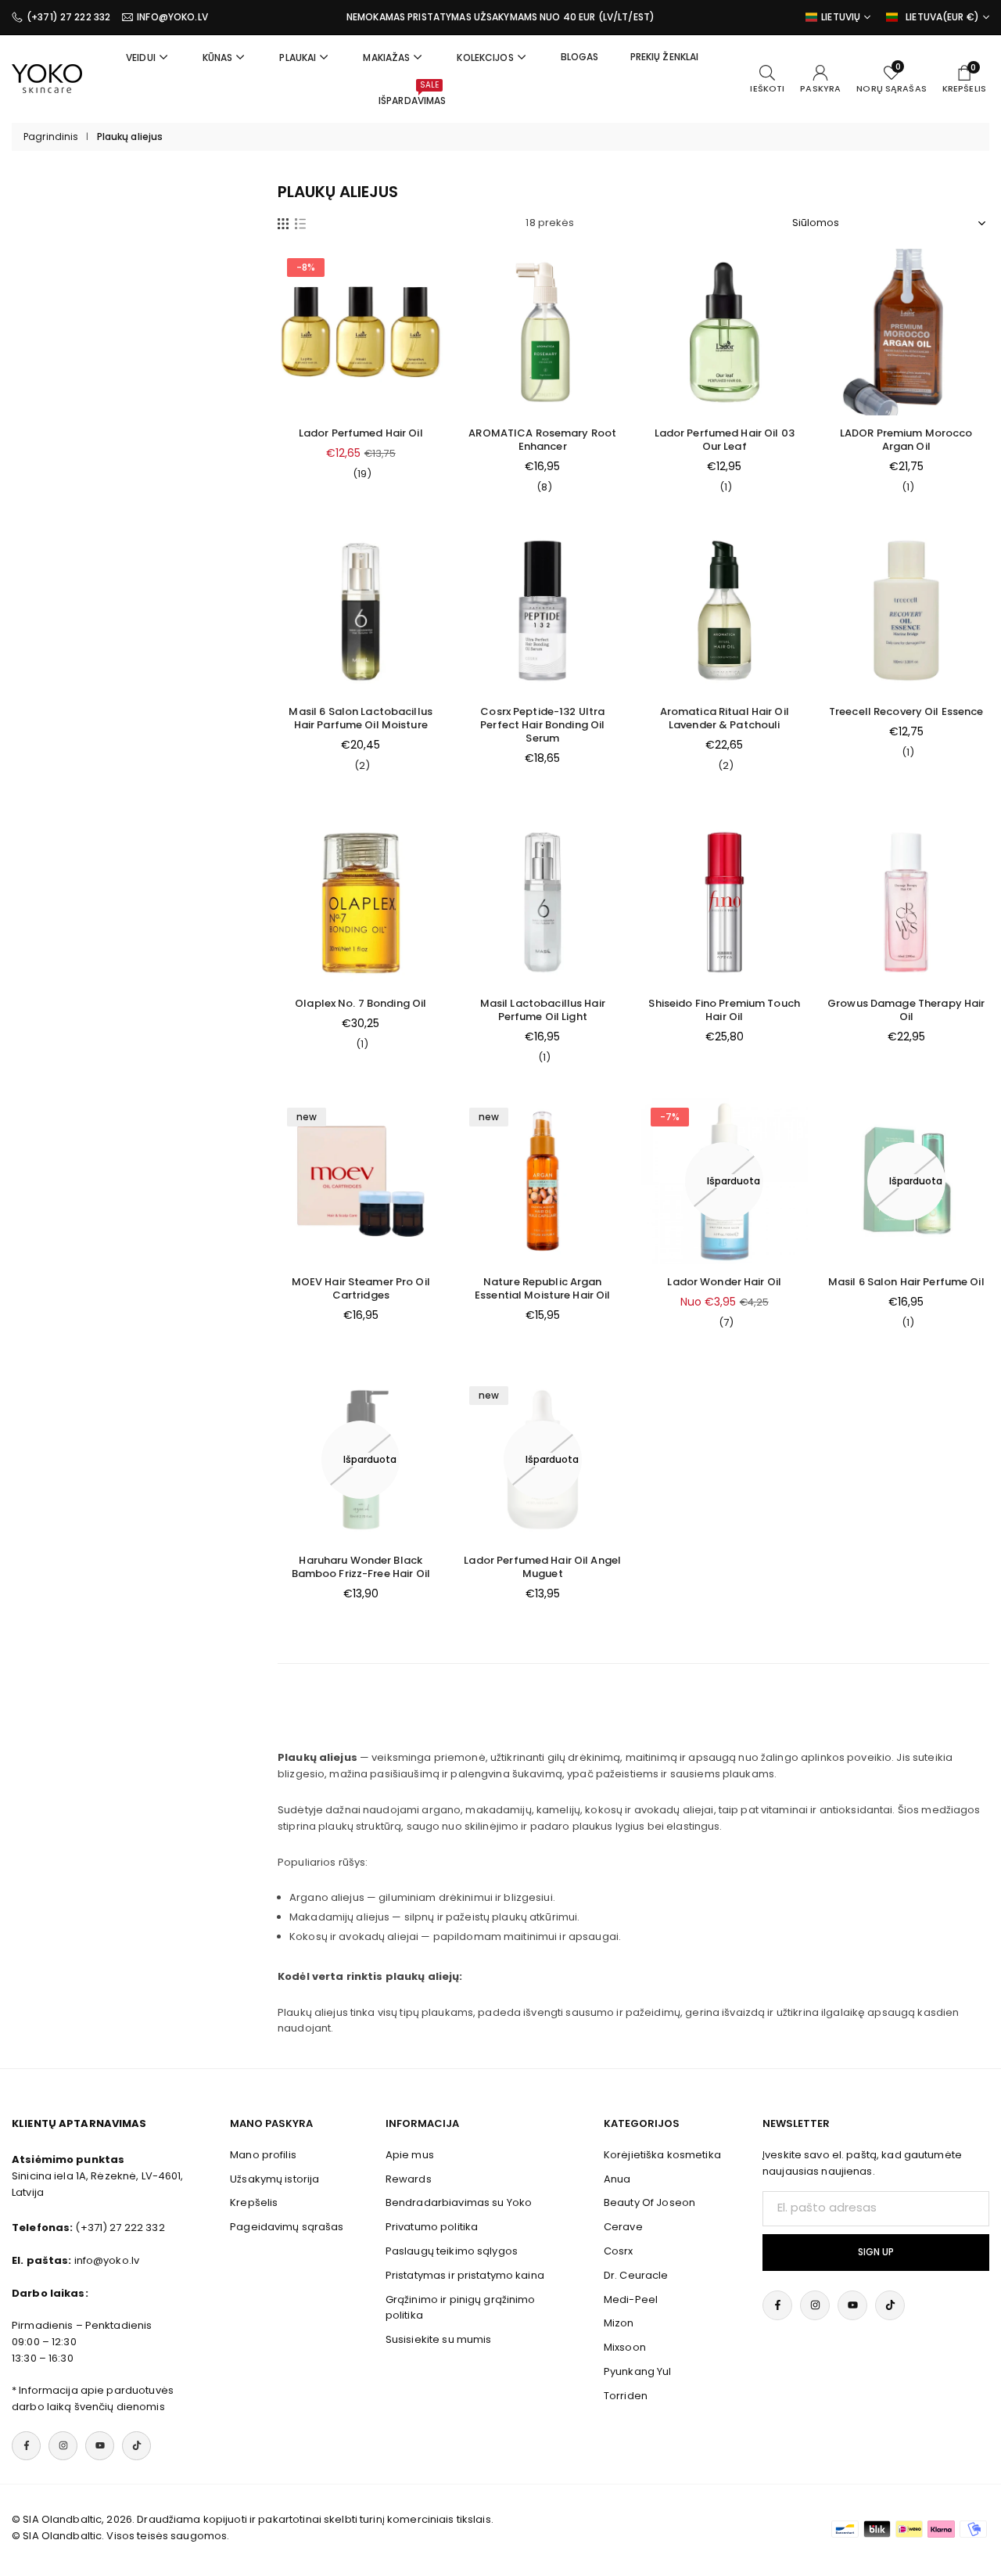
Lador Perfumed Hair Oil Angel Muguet (542, 1567)
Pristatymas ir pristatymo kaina (465, 2275)
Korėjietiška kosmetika (662, 2155)
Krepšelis (254, 2202)
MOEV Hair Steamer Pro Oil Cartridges (361, 1288)
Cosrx (619, 2251)
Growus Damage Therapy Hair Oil (906, 1010)
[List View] (300, 223)
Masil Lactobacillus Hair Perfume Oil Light (543, 1010)
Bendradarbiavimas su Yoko (459, 2202)
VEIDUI (141, 57)
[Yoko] (47, 78)
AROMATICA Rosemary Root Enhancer (542, 440)
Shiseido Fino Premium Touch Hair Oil (724, 1010)
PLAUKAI (298, 57)
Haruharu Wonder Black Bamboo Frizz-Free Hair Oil (361, 1567)
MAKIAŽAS (386, 57)
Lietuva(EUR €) (942, 17)
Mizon (619, 2323)
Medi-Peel (631, 2299)
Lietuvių (841, 17)
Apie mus (410, 2155)
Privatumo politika (432, 2227)
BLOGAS (580, 57)
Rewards (409, 2179)
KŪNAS (218, 57)
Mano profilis (263, 2155)
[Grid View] (283, 223)
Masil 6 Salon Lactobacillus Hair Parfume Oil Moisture (361, 718)
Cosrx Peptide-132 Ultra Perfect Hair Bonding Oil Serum (542, 725)
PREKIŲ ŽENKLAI (665, 57)
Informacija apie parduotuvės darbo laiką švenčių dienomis (93, 2398)
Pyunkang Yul (638, 2371)
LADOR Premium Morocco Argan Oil (906, 440)
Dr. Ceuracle (636, 2275)
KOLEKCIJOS (485, 57)
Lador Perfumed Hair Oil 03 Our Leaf (725, 440)
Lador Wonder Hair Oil (724, 1282)
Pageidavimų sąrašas (287, 2227)
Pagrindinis (51, 137)
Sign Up (876, 2252)
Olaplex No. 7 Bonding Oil (361, 1003)
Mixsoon (625, 2347)
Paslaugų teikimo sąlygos (452, 2251)
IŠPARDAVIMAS (413, 93)
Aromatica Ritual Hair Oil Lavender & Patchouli (725, 718)
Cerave (623, 2227)
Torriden (626, 2396)
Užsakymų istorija (274, 2179)
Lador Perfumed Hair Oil (361, 433)
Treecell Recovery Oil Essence (906, 711)
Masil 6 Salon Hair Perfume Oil (906, 1282)
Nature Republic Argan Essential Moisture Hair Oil (543, 1288)
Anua (617, 2179)
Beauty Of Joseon (649, 2202)
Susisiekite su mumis (439, 2339)
